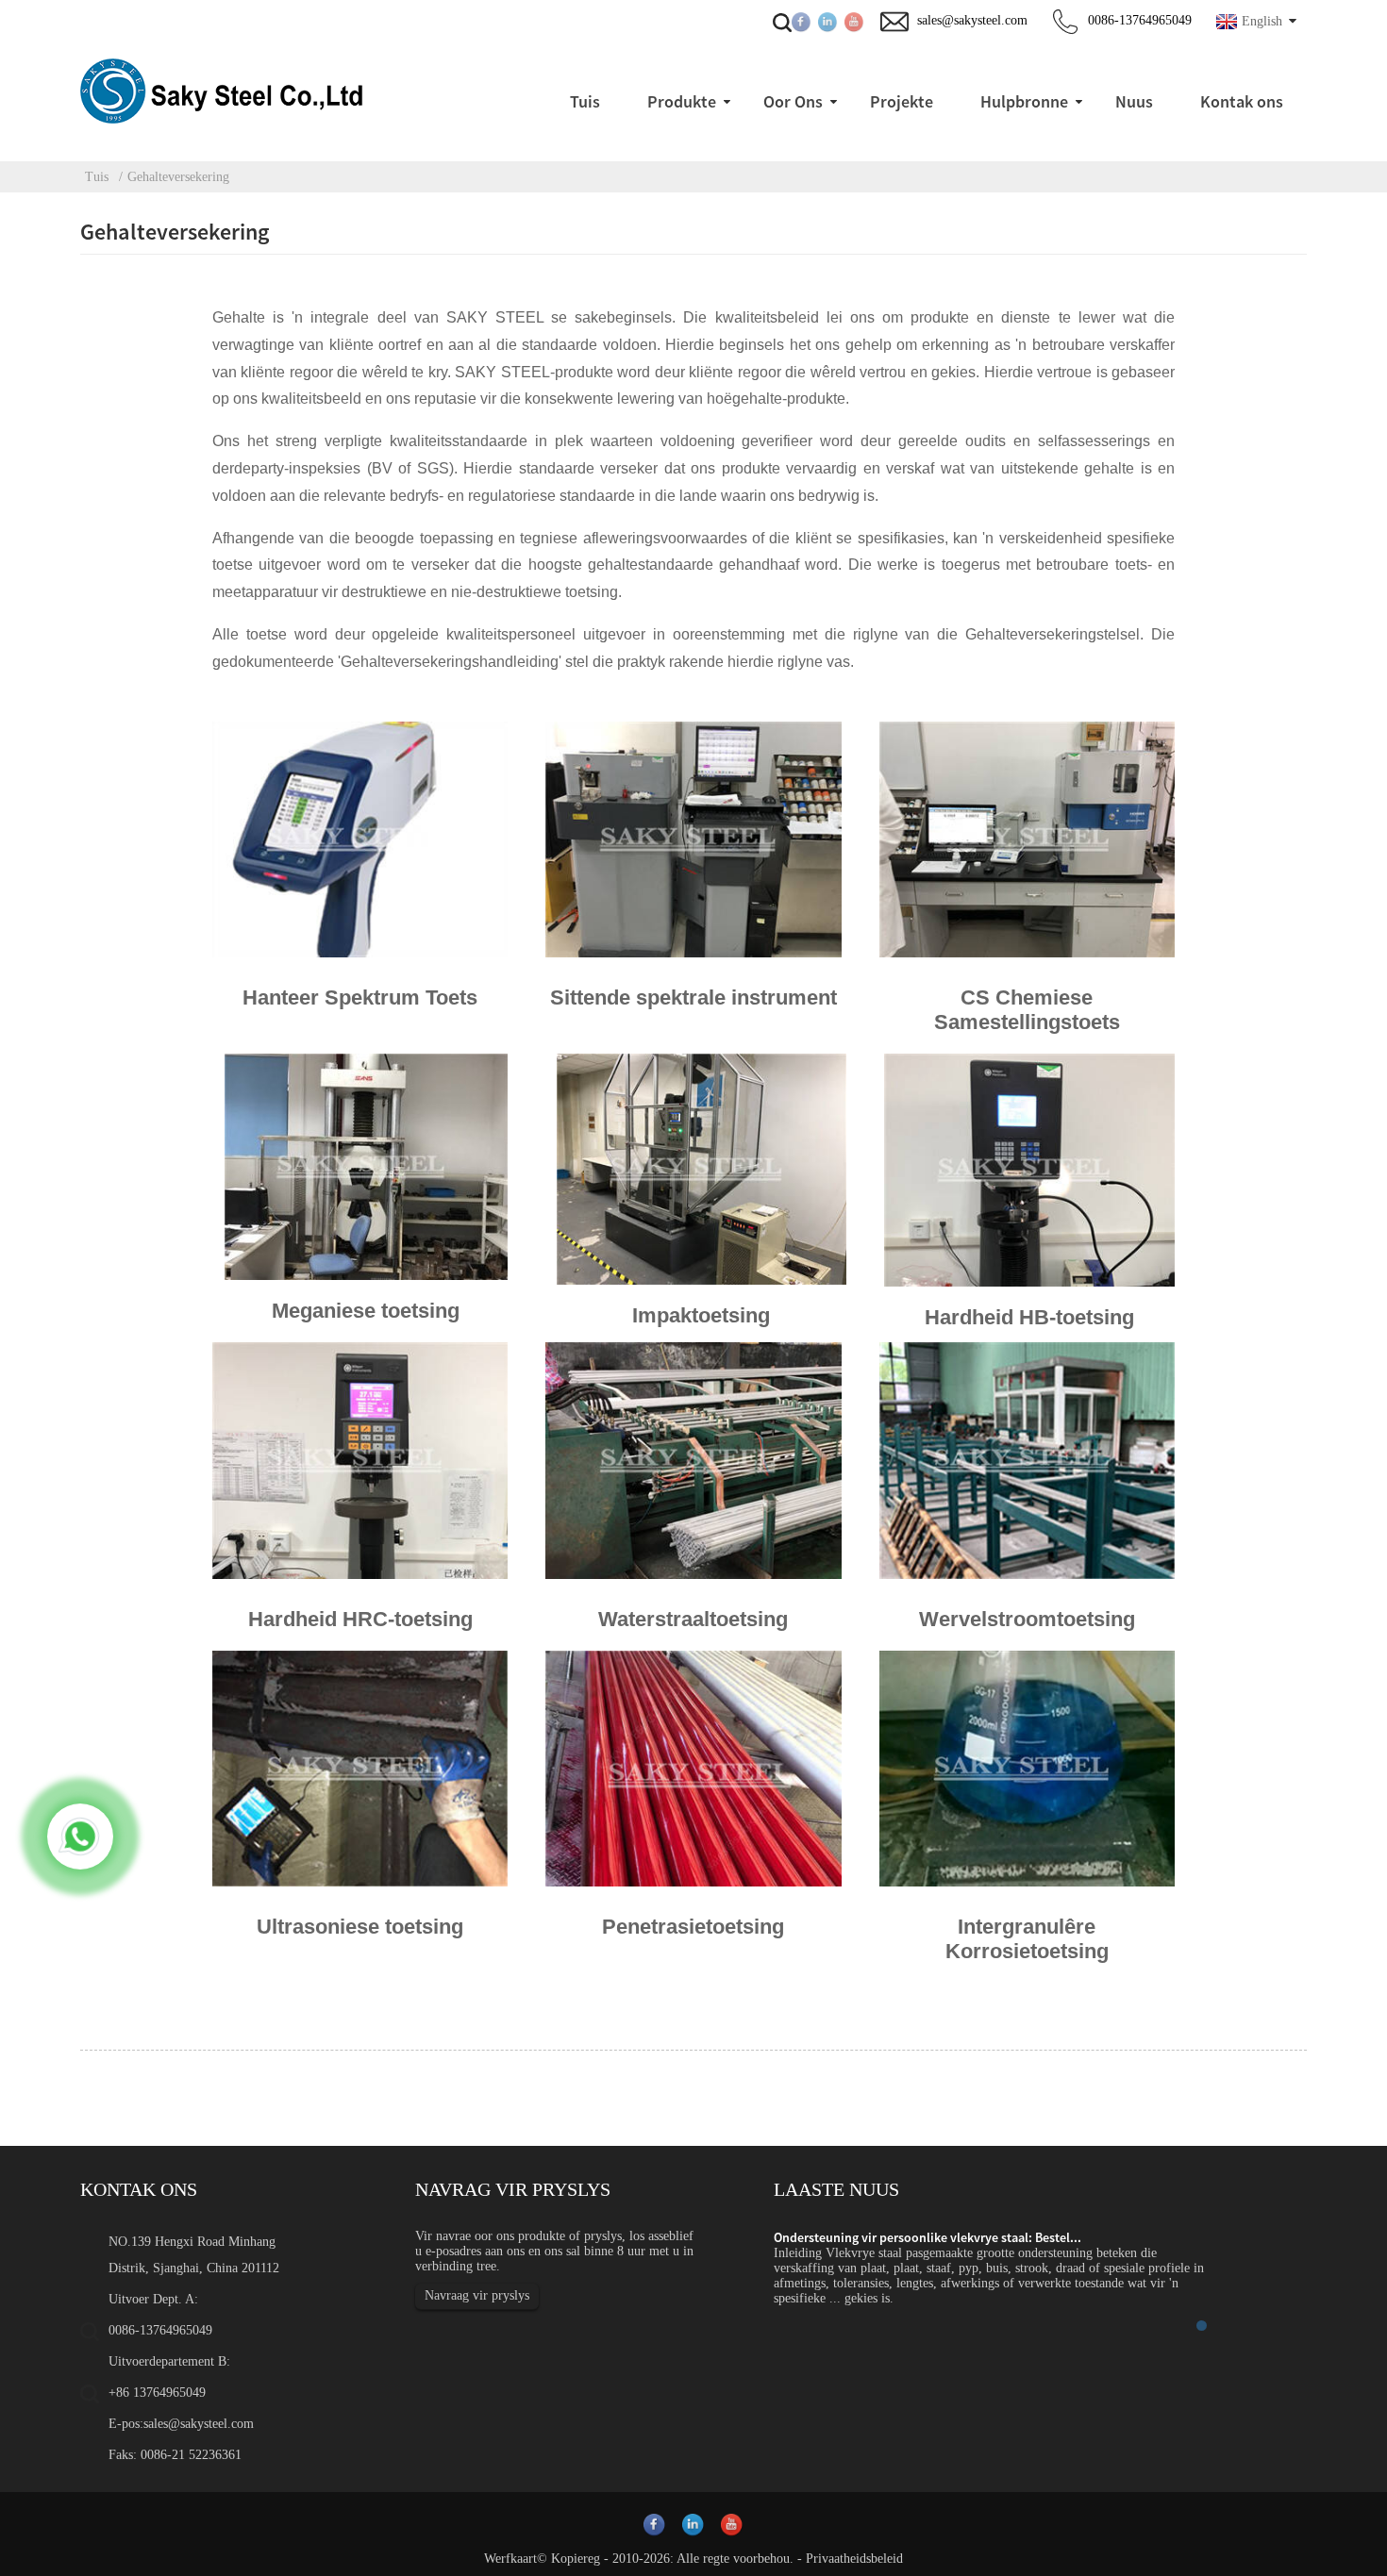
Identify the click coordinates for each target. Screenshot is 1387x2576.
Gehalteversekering (178, 177)
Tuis (97, 177)
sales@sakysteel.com (199, 2424)
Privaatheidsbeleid (854, 2559)
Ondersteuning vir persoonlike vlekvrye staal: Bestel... (927, 2237)
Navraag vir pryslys (477, 2295)
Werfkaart (510, 2559)
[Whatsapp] (80, 1836)
